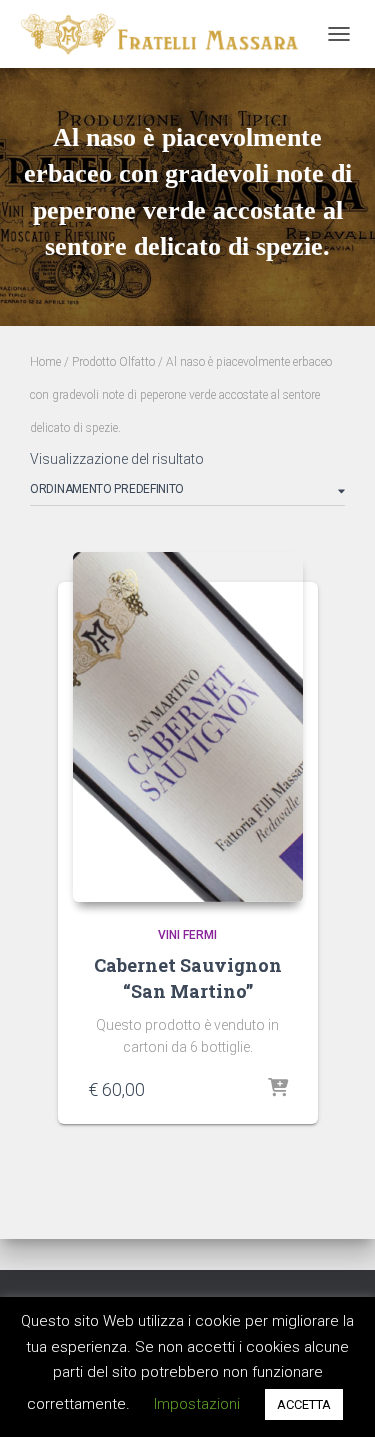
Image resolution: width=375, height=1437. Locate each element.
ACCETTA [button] (304, 1404)
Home (45, 362)
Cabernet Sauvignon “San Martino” (188, 977)
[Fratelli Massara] (166, 34)
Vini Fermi (187, 935)
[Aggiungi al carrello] (278, 1089)
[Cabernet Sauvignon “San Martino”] (188, 727)
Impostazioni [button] (197, 1404)
